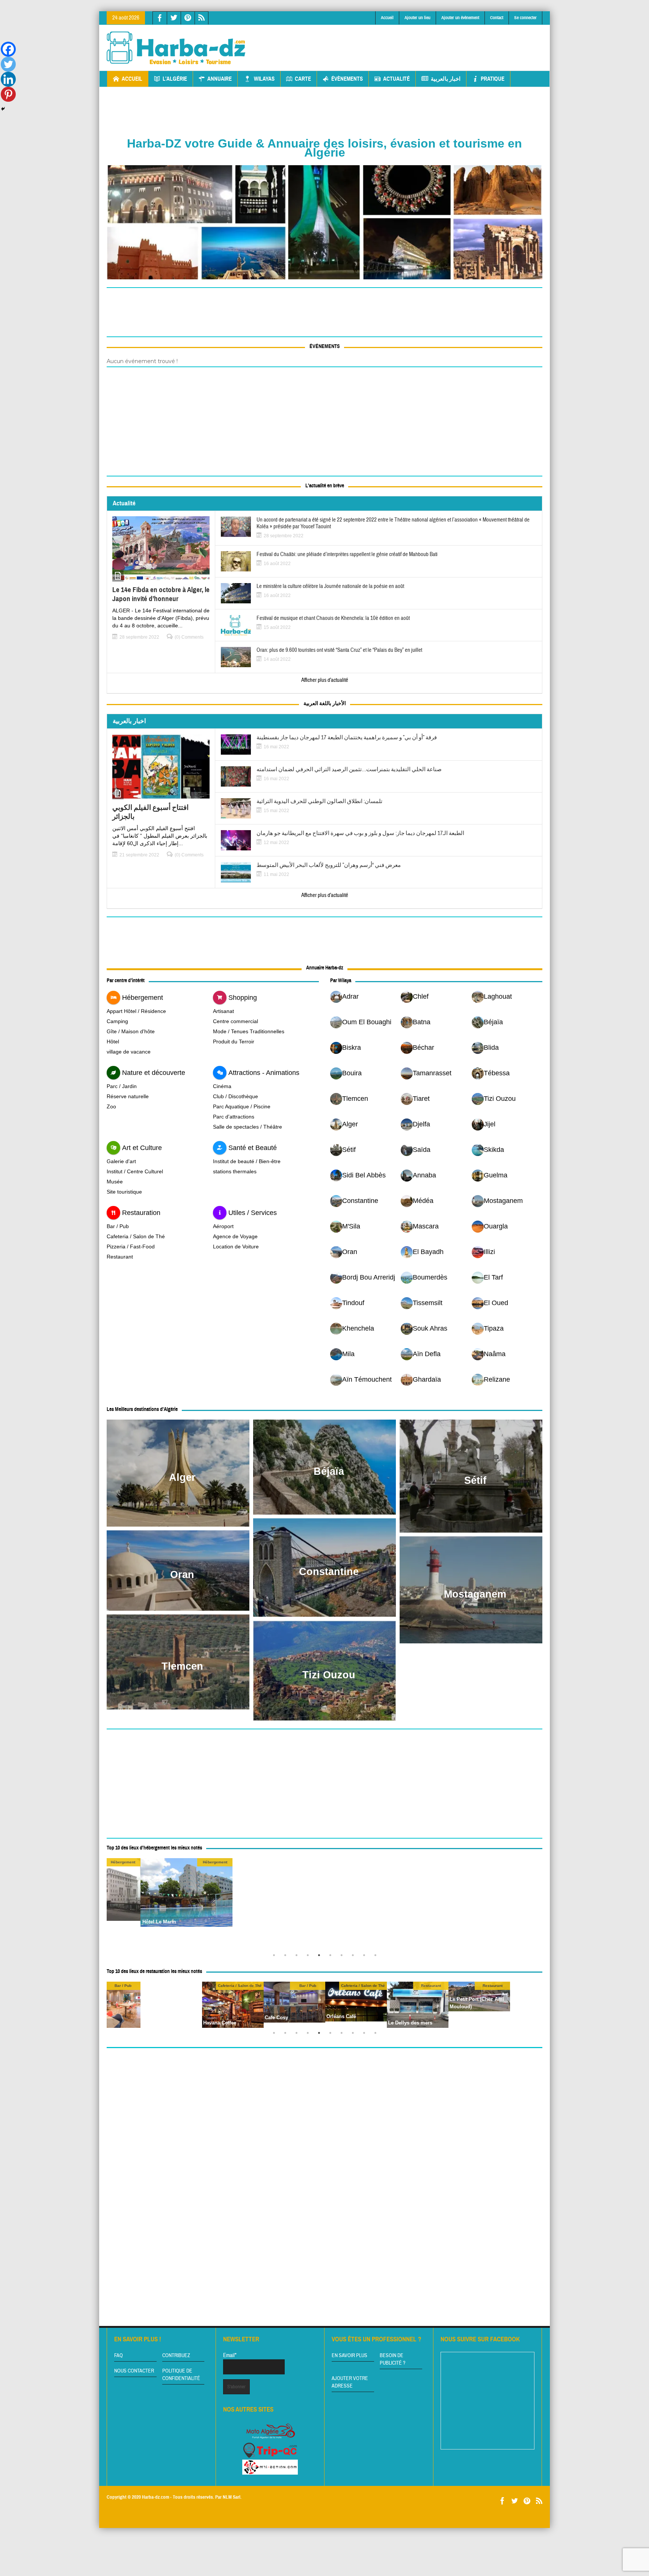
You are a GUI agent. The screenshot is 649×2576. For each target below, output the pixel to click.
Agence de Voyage (235, 1236)
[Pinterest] (8, 94)
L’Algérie (175, 79)
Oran (182, 1575)
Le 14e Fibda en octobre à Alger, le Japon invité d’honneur (161, 594)
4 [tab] (309, 1957)
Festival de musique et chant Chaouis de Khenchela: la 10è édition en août (333, 618)
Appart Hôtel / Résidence (136, 1011)
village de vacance (129, 1052)
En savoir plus (349, 2356)
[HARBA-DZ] (176, 48)
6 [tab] (332, 1957)
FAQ (118, 2356)
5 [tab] (321, 1957)
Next (535, 1904)
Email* (230, 2355)
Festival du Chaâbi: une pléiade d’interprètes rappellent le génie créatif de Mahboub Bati (347, 555)
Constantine (329, 1572)
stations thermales (235, 1171)
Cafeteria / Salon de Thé (136, 1236)
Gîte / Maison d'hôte (131, 1031)
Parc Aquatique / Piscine (242, 1106)
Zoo (111, 1106)
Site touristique (124, 1192)
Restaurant (120, 1257)
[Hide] (3, 109)
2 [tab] (287, 1957)
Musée (115, 1182)
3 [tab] (298, 1957)
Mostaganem (475, 1594)
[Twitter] (8, 64)
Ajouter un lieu (417, 18)
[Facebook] (8, 49)
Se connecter (525, 18)
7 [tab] (343, 1957)
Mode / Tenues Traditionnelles (249, 1031)
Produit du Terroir (234, 1042)
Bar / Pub (118, 1226)
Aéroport (223, 1226)
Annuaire (220, 79)
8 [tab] (355, 1957)
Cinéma (222, 1086)
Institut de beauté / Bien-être (247, 1161)
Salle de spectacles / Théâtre (248, 1127)
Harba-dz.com (155, 2497)
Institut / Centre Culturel (135, 1171)
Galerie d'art (121, 1161)
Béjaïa (329, 1471)
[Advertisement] (406, 42)
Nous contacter (134, 2371)
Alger (182, 1477)
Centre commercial (235, 1021)
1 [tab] (276, 1957)
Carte (303, 79)
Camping (117, 1021)
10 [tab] (377, 1957)
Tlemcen (182, 1666)
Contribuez (176, 2356)
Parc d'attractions (234, 1117)
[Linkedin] (8, 79)
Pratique (493, 79)
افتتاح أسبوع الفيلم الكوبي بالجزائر (150, 812)
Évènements (347, 79)
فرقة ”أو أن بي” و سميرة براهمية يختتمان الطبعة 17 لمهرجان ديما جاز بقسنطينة (347, 738)
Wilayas (264, 79)
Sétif (475, 1480)
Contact (497, 18)
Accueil (387, 18)
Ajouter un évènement (460, 18)
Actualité (396, 79)
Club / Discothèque (235, 1096)
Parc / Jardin (122, 1086)
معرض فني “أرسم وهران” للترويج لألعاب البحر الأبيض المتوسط (329, 865)
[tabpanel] (371, 1904)
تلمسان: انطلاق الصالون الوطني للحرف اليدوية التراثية (319, 802)
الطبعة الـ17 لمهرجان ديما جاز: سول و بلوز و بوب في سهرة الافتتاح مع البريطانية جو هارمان (360, 834)
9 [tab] (366, 1957)
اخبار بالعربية (446, 79)
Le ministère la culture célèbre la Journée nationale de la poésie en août (330, 586)
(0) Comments (189, 637)
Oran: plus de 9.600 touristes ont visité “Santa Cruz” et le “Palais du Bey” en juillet (339, 650)
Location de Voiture (236, 1247)
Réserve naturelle (128, 1096)
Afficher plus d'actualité (325, 680)
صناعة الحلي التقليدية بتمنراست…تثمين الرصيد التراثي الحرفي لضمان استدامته (349, 770)
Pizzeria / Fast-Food (131, 1247)
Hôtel (113, 1042)
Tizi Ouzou (329, 1675)
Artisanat (223, 1011)
